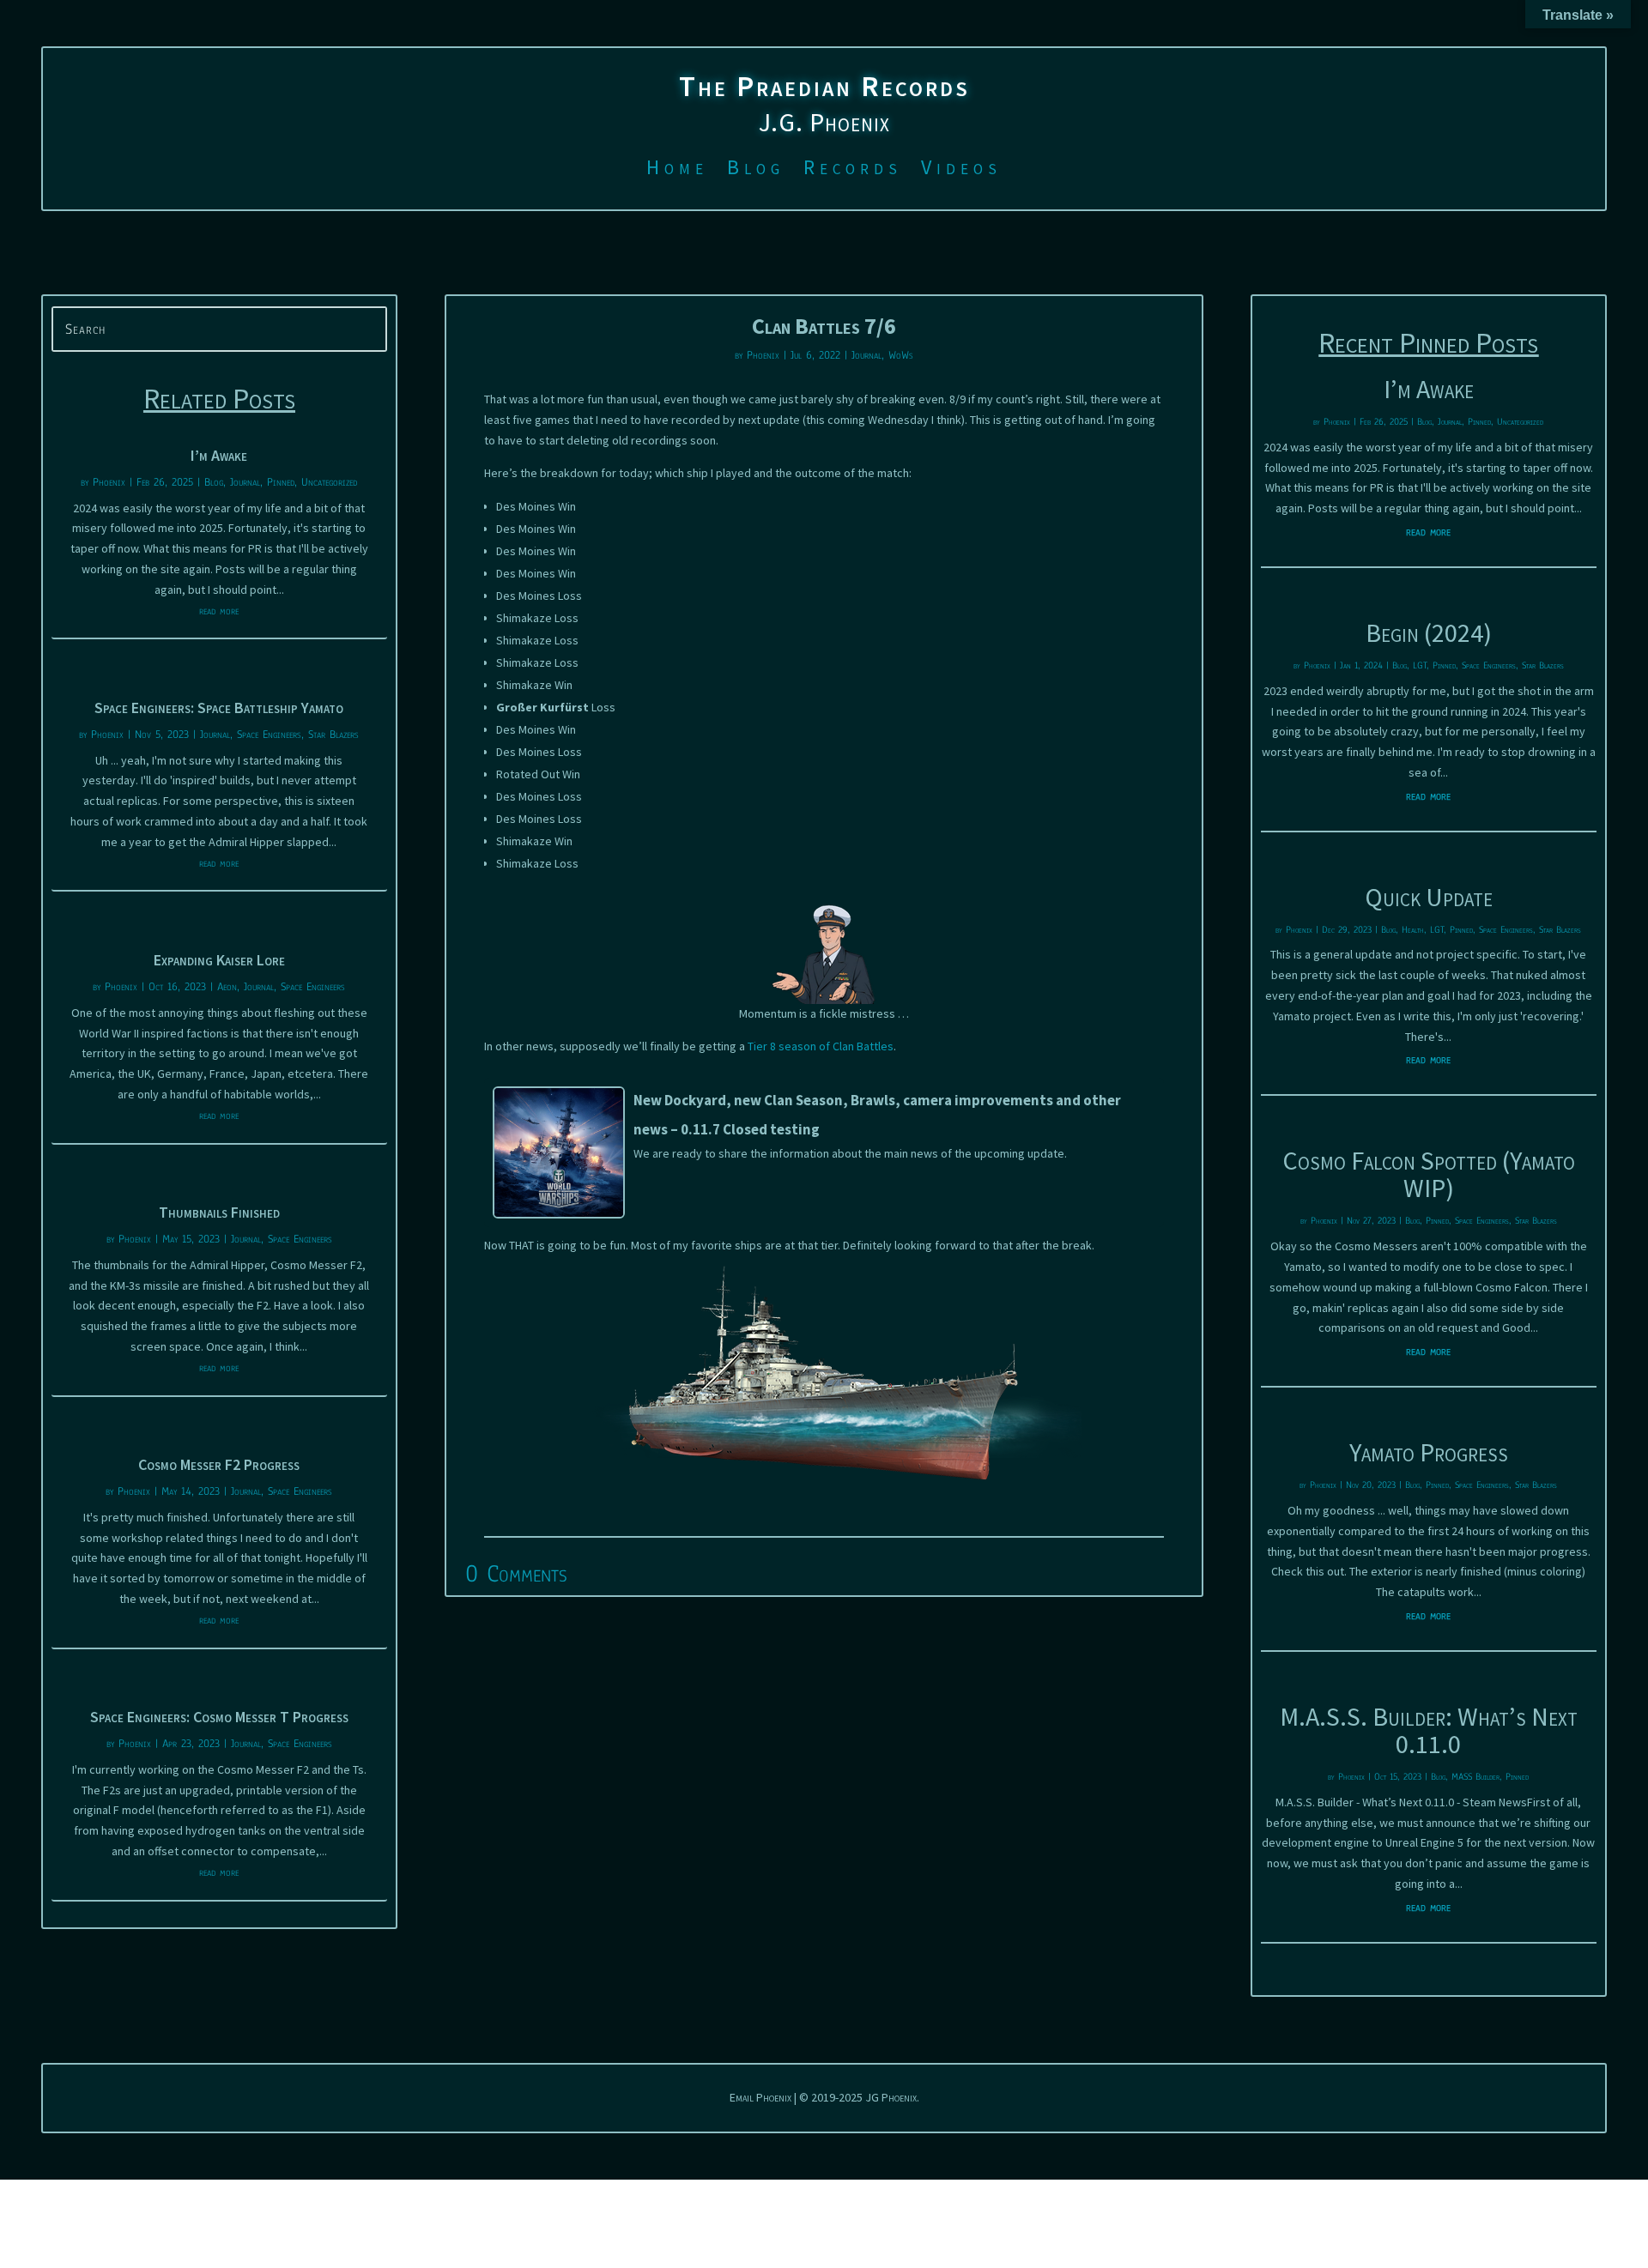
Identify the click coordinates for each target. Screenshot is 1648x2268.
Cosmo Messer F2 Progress (219, 1464)
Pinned (281, 482)
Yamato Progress (1429, 1452)
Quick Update (1429, 897)
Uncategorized (329, 482)
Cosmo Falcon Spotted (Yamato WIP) (1429, 1174)
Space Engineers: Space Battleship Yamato (219, 708)
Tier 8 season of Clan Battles (821, 1046)
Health (1413, 929)
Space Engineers (269, 735)
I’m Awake (219, 455)
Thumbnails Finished (219, 1212)
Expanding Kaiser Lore (219, 960)
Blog (756, 171)
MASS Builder (1475, 1776)
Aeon (227, 987)
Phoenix (109, 482)
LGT (1420, 665)
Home (677, 171)
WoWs (901, 355)
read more (219, 611)
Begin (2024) (1429, 632)
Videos (961, 171)
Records (853, 171)
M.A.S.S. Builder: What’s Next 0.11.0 (1429, 1730)
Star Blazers (333, 735)
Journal (245, 482)
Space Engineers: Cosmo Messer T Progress (219, 1717)
